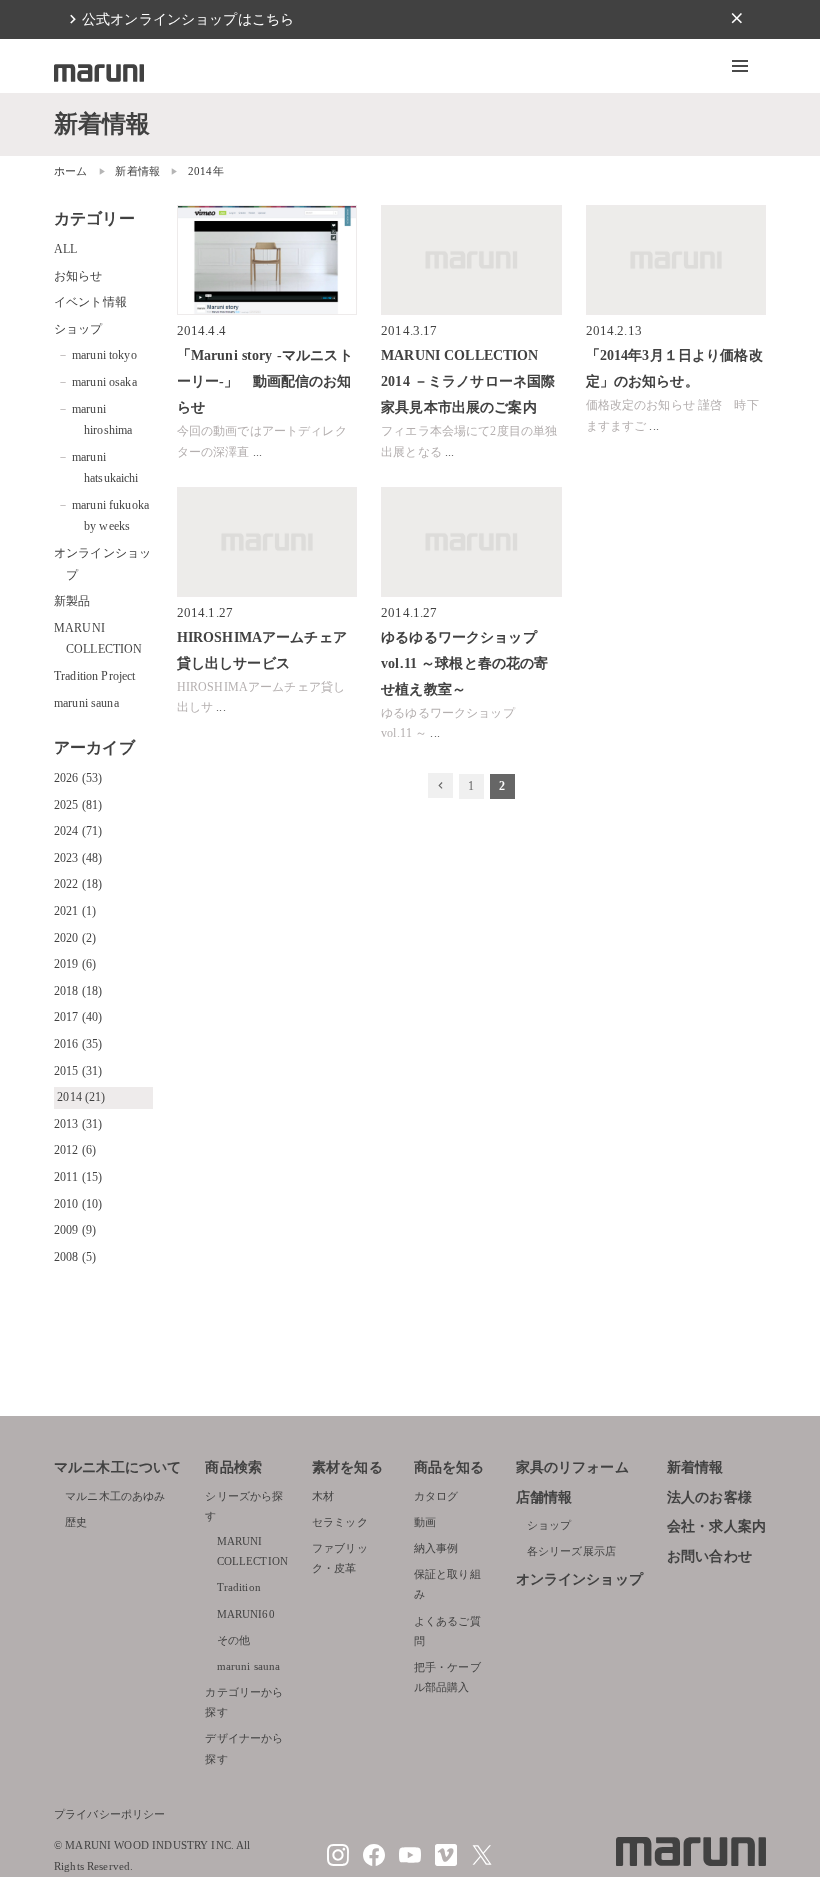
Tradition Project (95, 676)
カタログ (436, 1496)
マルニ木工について (117, 1467)
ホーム (70, 171)
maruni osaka (104, 382)
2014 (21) (81, 1097)
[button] (740, 66)
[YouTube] (410, 1862)
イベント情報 (90, 302)
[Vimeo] (446, 1862)
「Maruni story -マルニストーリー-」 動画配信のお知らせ (265, 381)
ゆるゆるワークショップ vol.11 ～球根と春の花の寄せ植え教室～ (464, 663)
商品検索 (233, 1467)
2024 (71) (78, 831)
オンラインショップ (579, 1579)
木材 (323, 1496)
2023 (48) (78, 858)
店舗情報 (544, 1497)
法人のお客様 (709, 1497)
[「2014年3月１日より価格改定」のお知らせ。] (676, 260)
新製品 (72, 601)
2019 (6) (75, 964)
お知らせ (78, 276)
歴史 (76, 1522)
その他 (233, 1640)
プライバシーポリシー (110, 1814)
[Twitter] (482, 1862)
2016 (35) (78, 1044)
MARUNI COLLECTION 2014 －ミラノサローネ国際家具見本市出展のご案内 (468, 381)
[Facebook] (374, 1862)
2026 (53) (78, 778)
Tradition (239, 1587)
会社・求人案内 (716, 1526)
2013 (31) (78, 1124)
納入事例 (436, 1548)
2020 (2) (75, 938)
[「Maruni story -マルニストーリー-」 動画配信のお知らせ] (267, 260)
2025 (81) (78, 805)
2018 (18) (78, 991)
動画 (425, 1522)
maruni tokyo (104, 355)
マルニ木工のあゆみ (115, 1496)
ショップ (78, 329)
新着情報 (137, 171)
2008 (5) (75, 1257)
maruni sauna (86, 703)
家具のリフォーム (572, 1467)
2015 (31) (78, 1071)
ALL (65, 249)
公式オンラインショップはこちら (188, 19)
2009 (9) (75, 1230)
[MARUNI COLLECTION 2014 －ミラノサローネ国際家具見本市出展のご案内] (471, 260)
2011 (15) (78, 1177)
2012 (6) (75, 1150)
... (257, 452)
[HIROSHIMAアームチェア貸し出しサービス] (267, 542)
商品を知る (449, 1467)
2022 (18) (78, 884)
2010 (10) (78, 1204)
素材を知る (347, 1467)
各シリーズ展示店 (571, 1551)
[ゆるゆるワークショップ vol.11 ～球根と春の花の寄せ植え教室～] (471, 542)
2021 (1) (75, 911)
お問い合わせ (709, 1556)
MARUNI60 (246, 1614)
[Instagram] (338, 1862)
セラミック (340, 1522)
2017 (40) (78, 1017)
